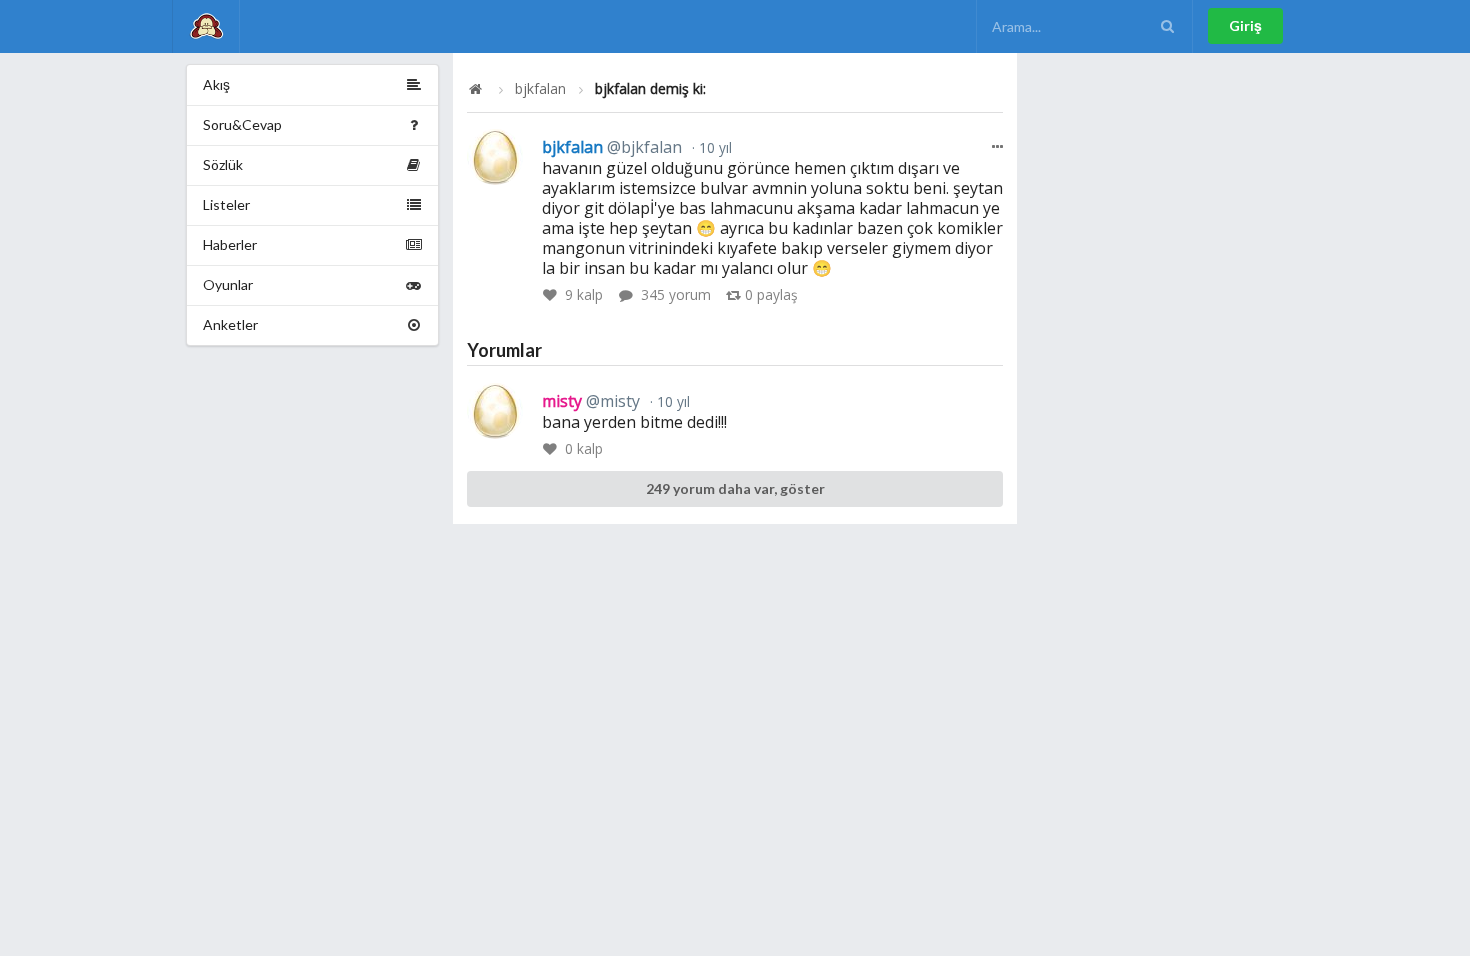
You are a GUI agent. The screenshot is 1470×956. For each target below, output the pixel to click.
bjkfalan (540, 89)
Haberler (230, 244)
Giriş (1245, 25)
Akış (216, 84)
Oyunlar (228, 284)
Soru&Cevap (242, 124)
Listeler (226, 204)
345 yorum (676, 294)
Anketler (230, 324)
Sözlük (223, 164)
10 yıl (713, 147)
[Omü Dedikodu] (206, 26)
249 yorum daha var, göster (735, 488)
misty (591, 401)
